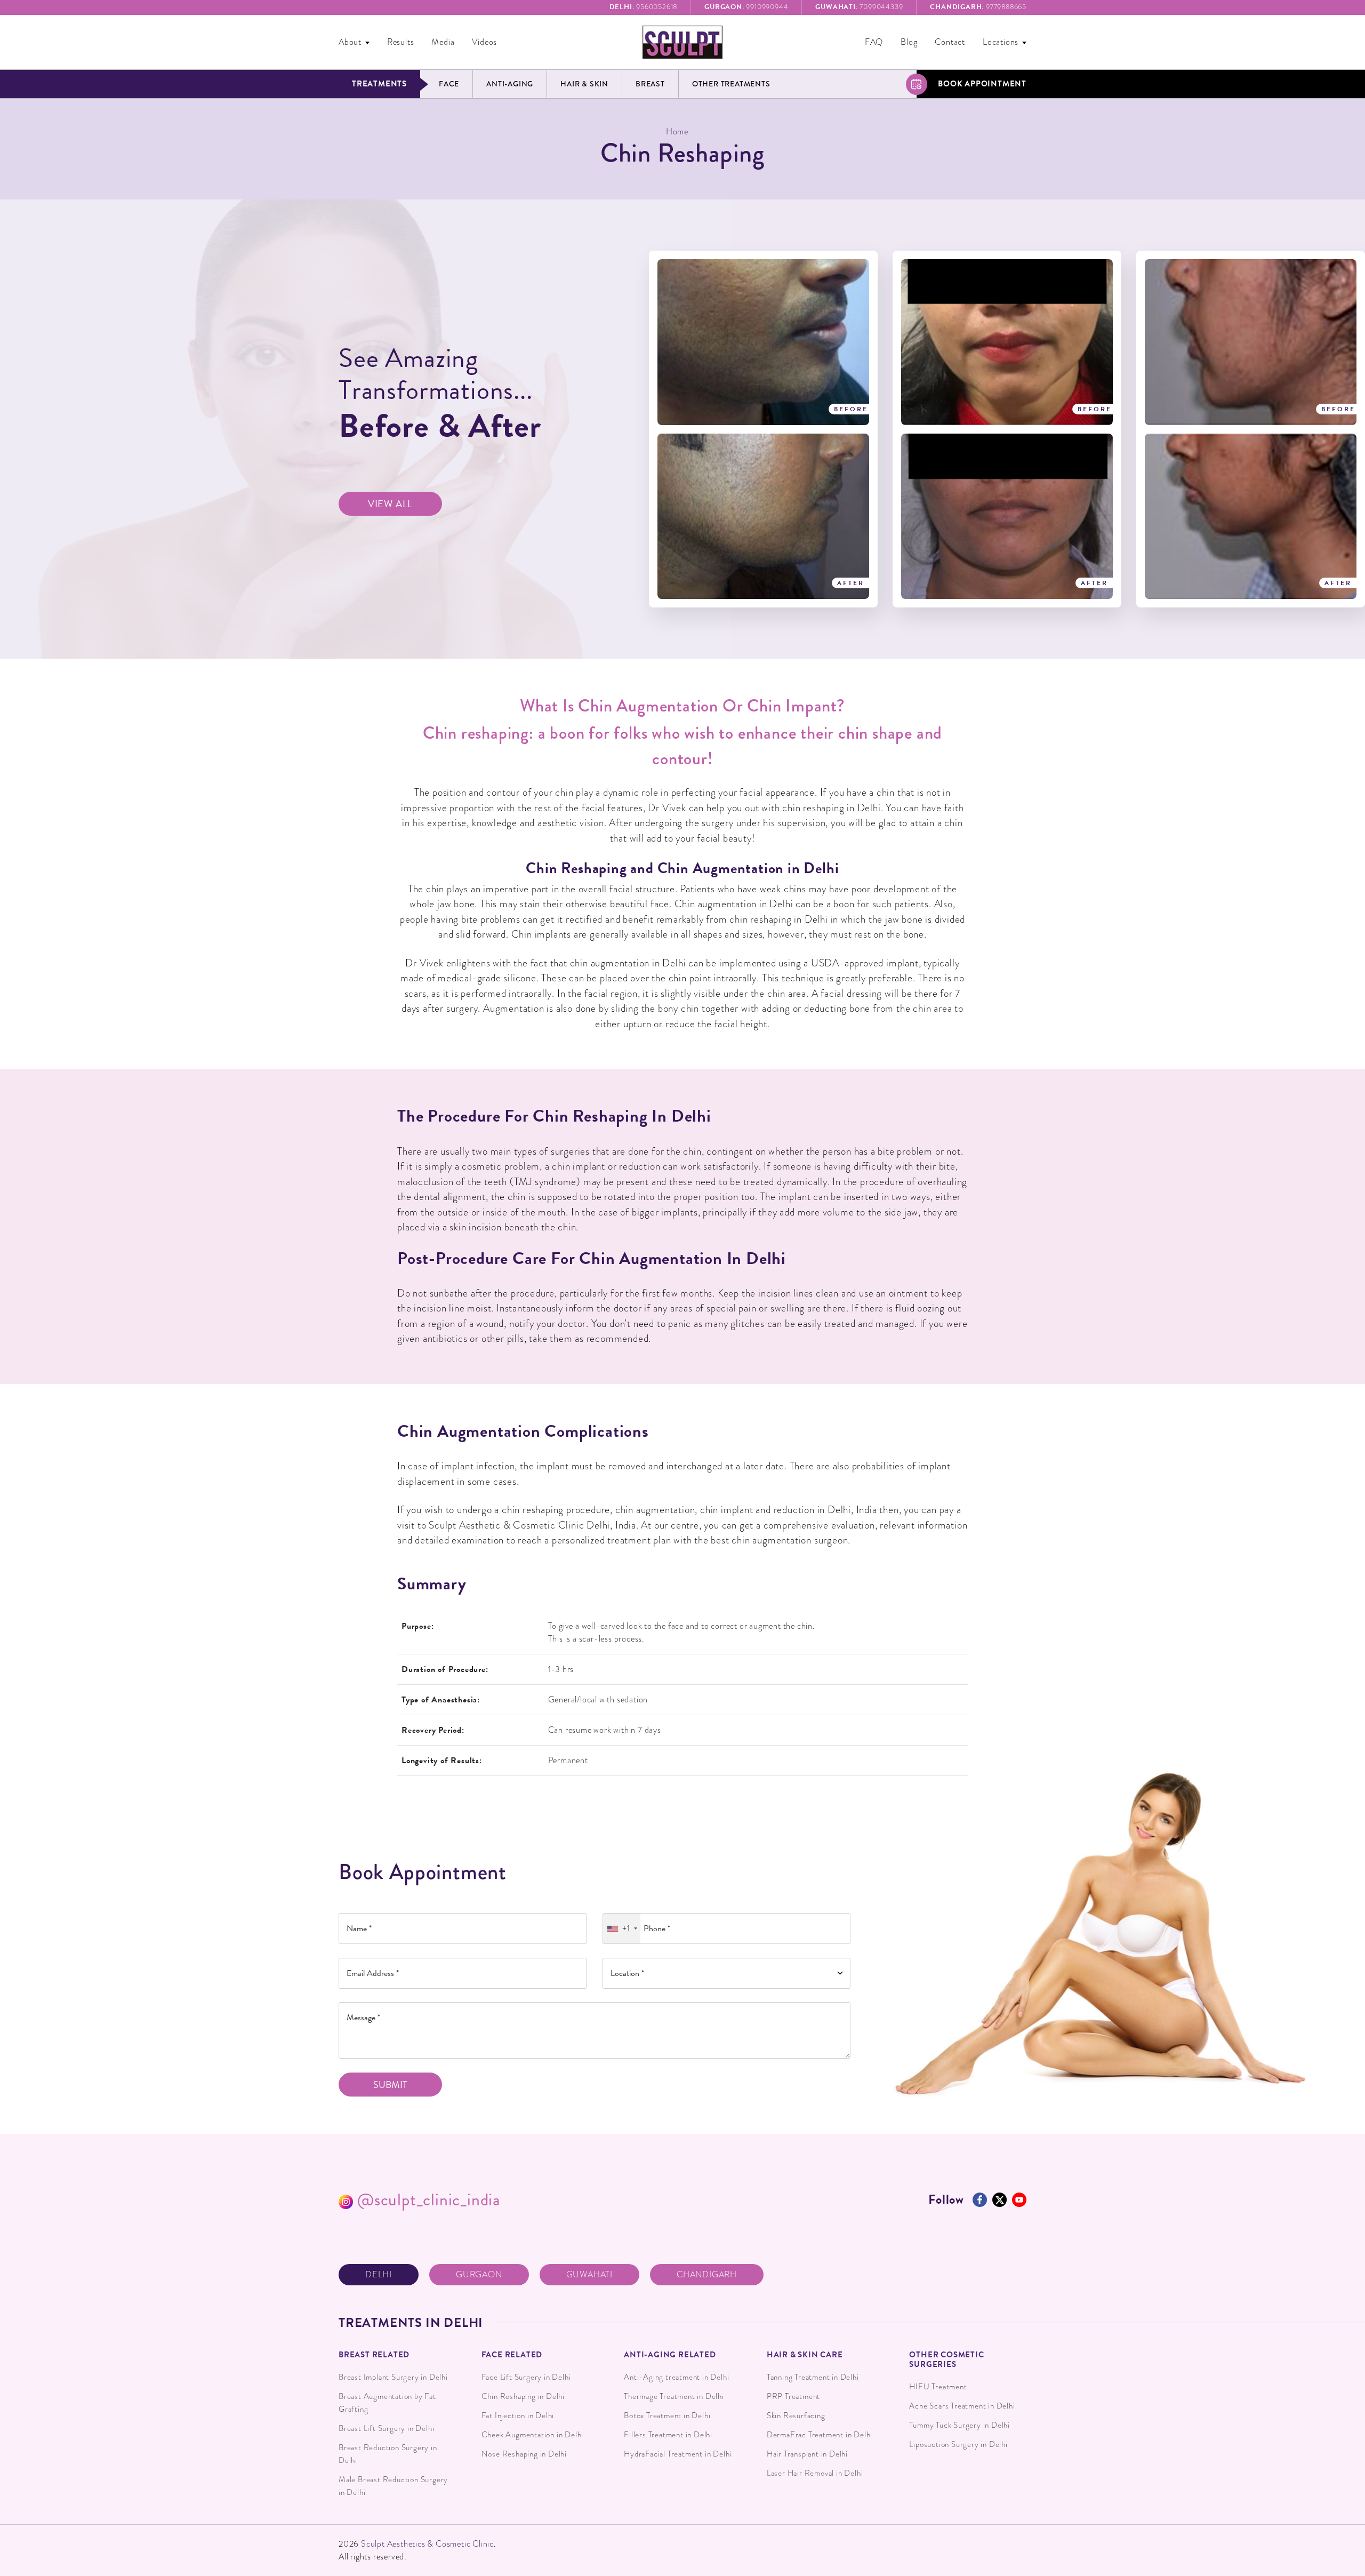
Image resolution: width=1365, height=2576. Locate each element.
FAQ (874, 42)
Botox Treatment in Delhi (667, 2415)
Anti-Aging (510, 84)
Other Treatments (731, 84)
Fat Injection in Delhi (518, 2415)
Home (677, 132)
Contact (950, 42)
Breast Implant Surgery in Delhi (393, 2377)
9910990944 (746, 7)
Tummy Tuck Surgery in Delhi (959, 2425)
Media (443, 42)
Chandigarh (707, 2275)
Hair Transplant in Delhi (807, 2454)
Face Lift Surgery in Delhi (526, 2377)
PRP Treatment (793, 2396)
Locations (1001, 42)
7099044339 (859, 7)
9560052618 (644, 7)
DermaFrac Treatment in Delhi (820, 2435)
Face (449, 84)
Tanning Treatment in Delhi (813, 2377)
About (350, 42)
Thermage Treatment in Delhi (674, 2396)
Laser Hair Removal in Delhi (815, 2473)
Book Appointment (982, 84)
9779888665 (978, 7)
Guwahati (589, 2275)
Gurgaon (479, 2275)
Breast (650, 84)
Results (401, 42)
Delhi (379, 2275)
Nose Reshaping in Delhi (524, 2454)
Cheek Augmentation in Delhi (533, 2435)
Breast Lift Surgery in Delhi (386, 2428)
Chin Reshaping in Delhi (523, 2396)
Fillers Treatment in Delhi (668, 2435)
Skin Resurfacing (796, 2415)
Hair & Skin (584, 84)
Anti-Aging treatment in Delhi (676, 2377)
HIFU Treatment (938, 2387)
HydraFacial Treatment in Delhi (678, 2454)
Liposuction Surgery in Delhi (958, 2444)
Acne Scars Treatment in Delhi (962, 2406)
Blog (909, 42)
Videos (484, 42)
